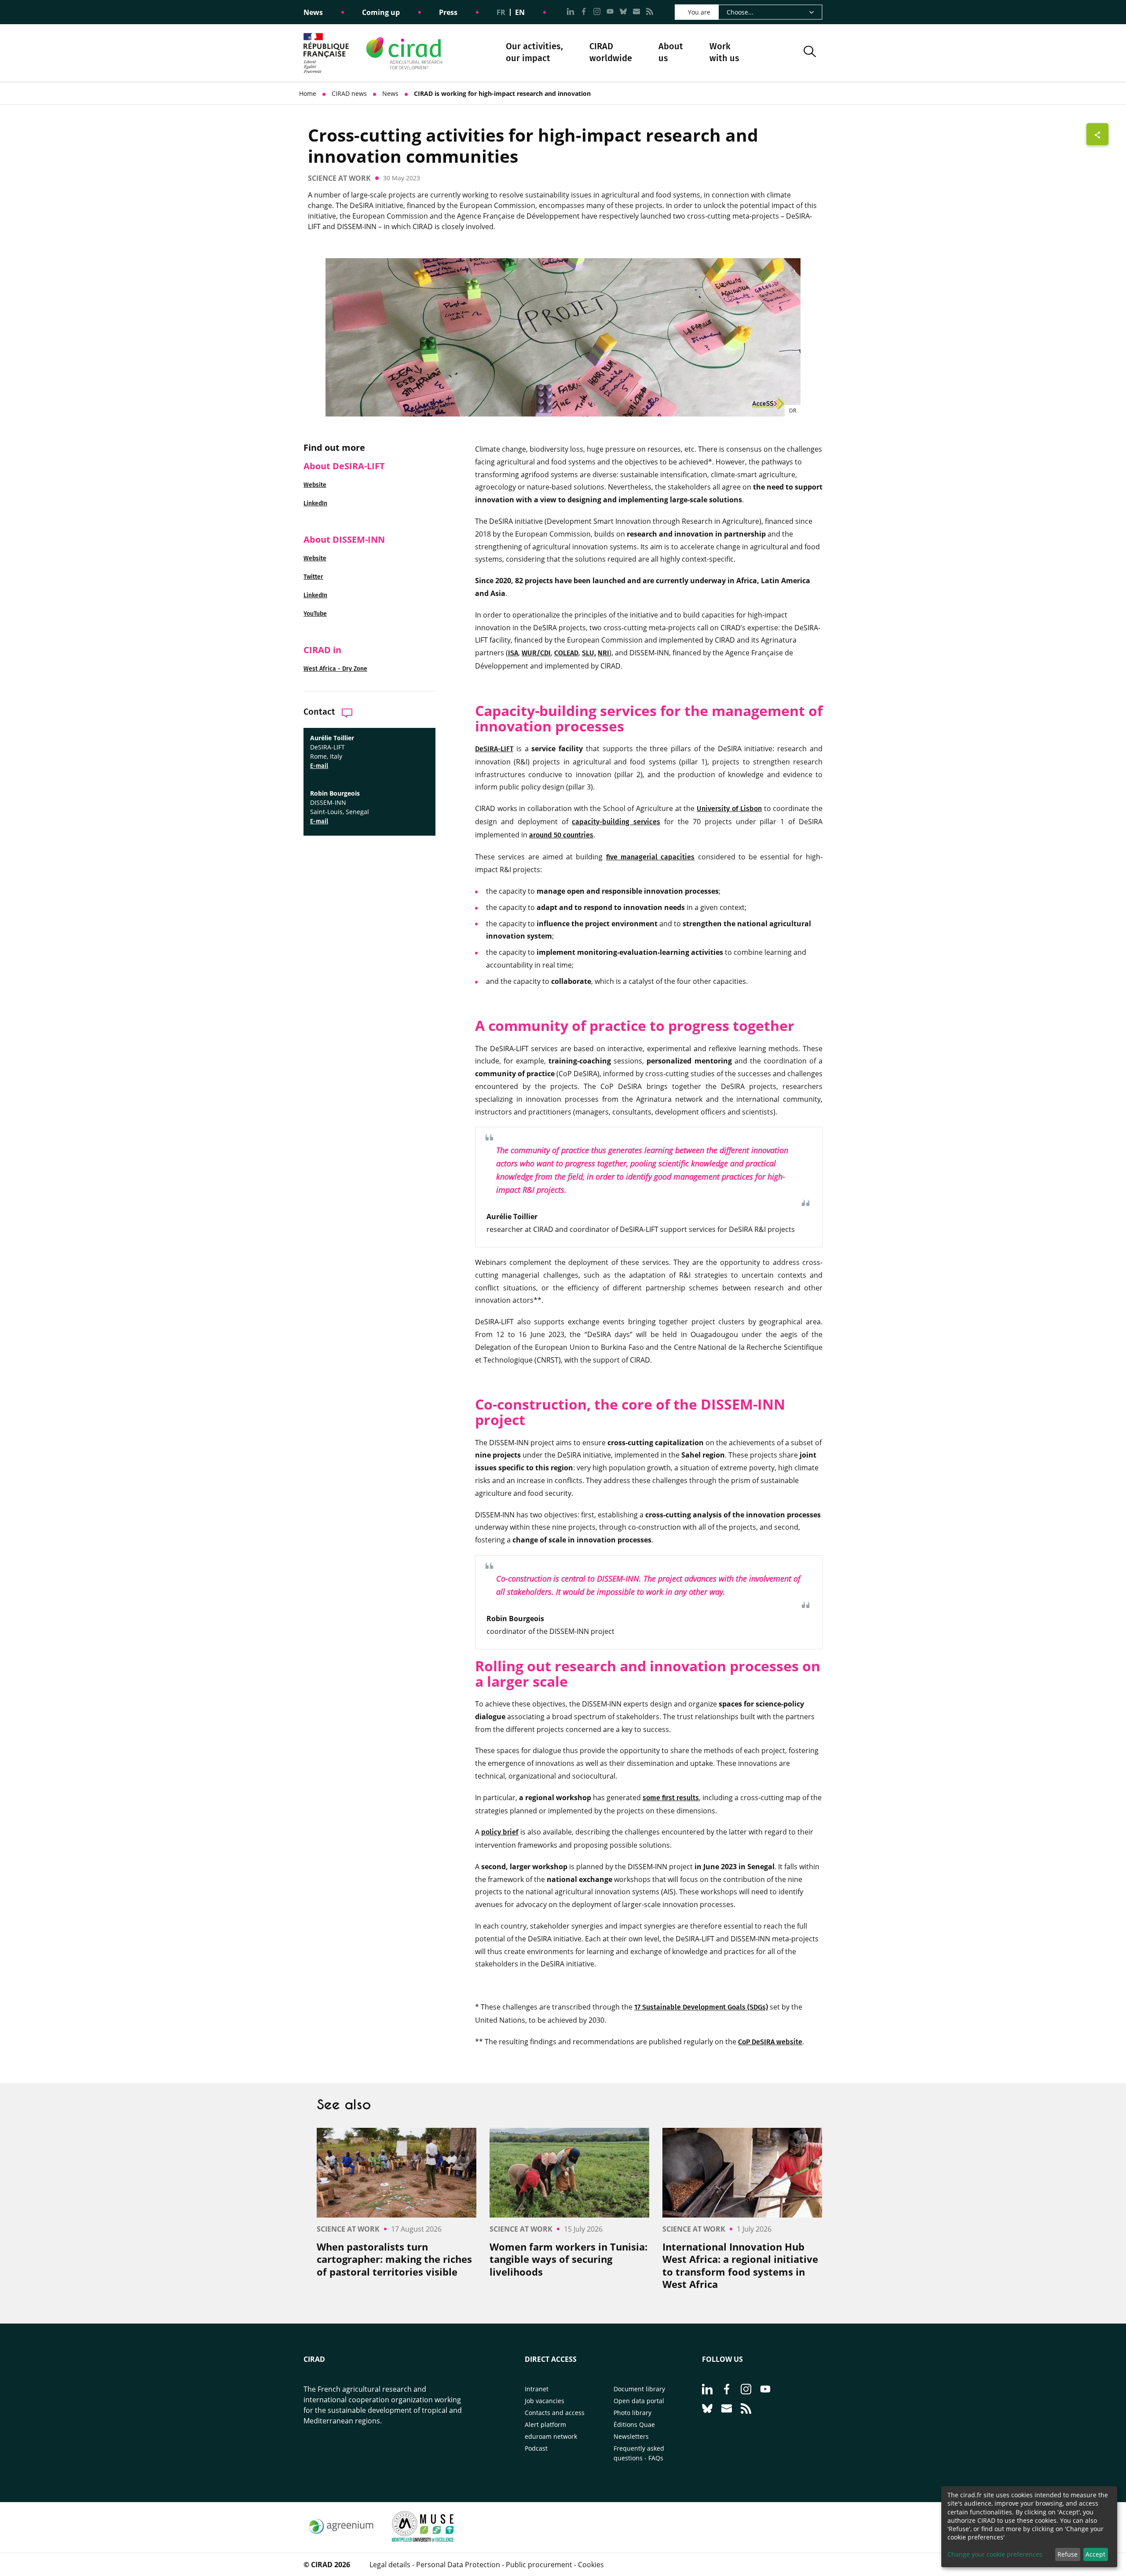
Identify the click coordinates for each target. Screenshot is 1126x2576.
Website (315, 485)
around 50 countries (561, 835)
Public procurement (539, 2565)
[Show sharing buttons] (1097, 134)
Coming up (381, 12)
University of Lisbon (729, 809)
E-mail (319, 766)
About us (671, 53)
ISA (513, 653)
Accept (1095, 2554)
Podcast (536, 2448)
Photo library (632, 2413)
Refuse (1068, 2554)
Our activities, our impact (534, 53)
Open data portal (639, 2401)
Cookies (591, 2565)
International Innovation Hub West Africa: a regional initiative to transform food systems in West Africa (740, 2265)
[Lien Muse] (423, 2539)
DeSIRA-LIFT (494, 749)
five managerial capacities (651, 857)
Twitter (313, 577)
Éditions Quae (634, 2424)
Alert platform (545, 2424)
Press (448, 12)
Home (308, 93)
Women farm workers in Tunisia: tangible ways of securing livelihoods (568, 2259)
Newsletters (631, 2436)
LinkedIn (315, 503)
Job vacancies (545, 2401)
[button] (810, 53)
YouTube (315, 614)
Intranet (537, 2389)
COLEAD (566, 653)
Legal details (390, 2565)
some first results (671, 1798)
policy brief (500, 1832)
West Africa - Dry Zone (335, 669)
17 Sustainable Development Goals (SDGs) (701, 2007)
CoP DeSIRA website (770, 2042)
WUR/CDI (536, 653)
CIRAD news (349, 93)
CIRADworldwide (611, 52)
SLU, (589, 653)
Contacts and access (555, 2413)
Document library (639, 2389)
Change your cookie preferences (995, 2554)
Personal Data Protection (458, 2565)
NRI (603, 653)
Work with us (724, 52)
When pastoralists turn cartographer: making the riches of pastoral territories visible (394, 2259)
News (313, 12)
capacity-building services (616, 822)
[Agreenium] (341, 2539)
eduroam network (551, 2436)
